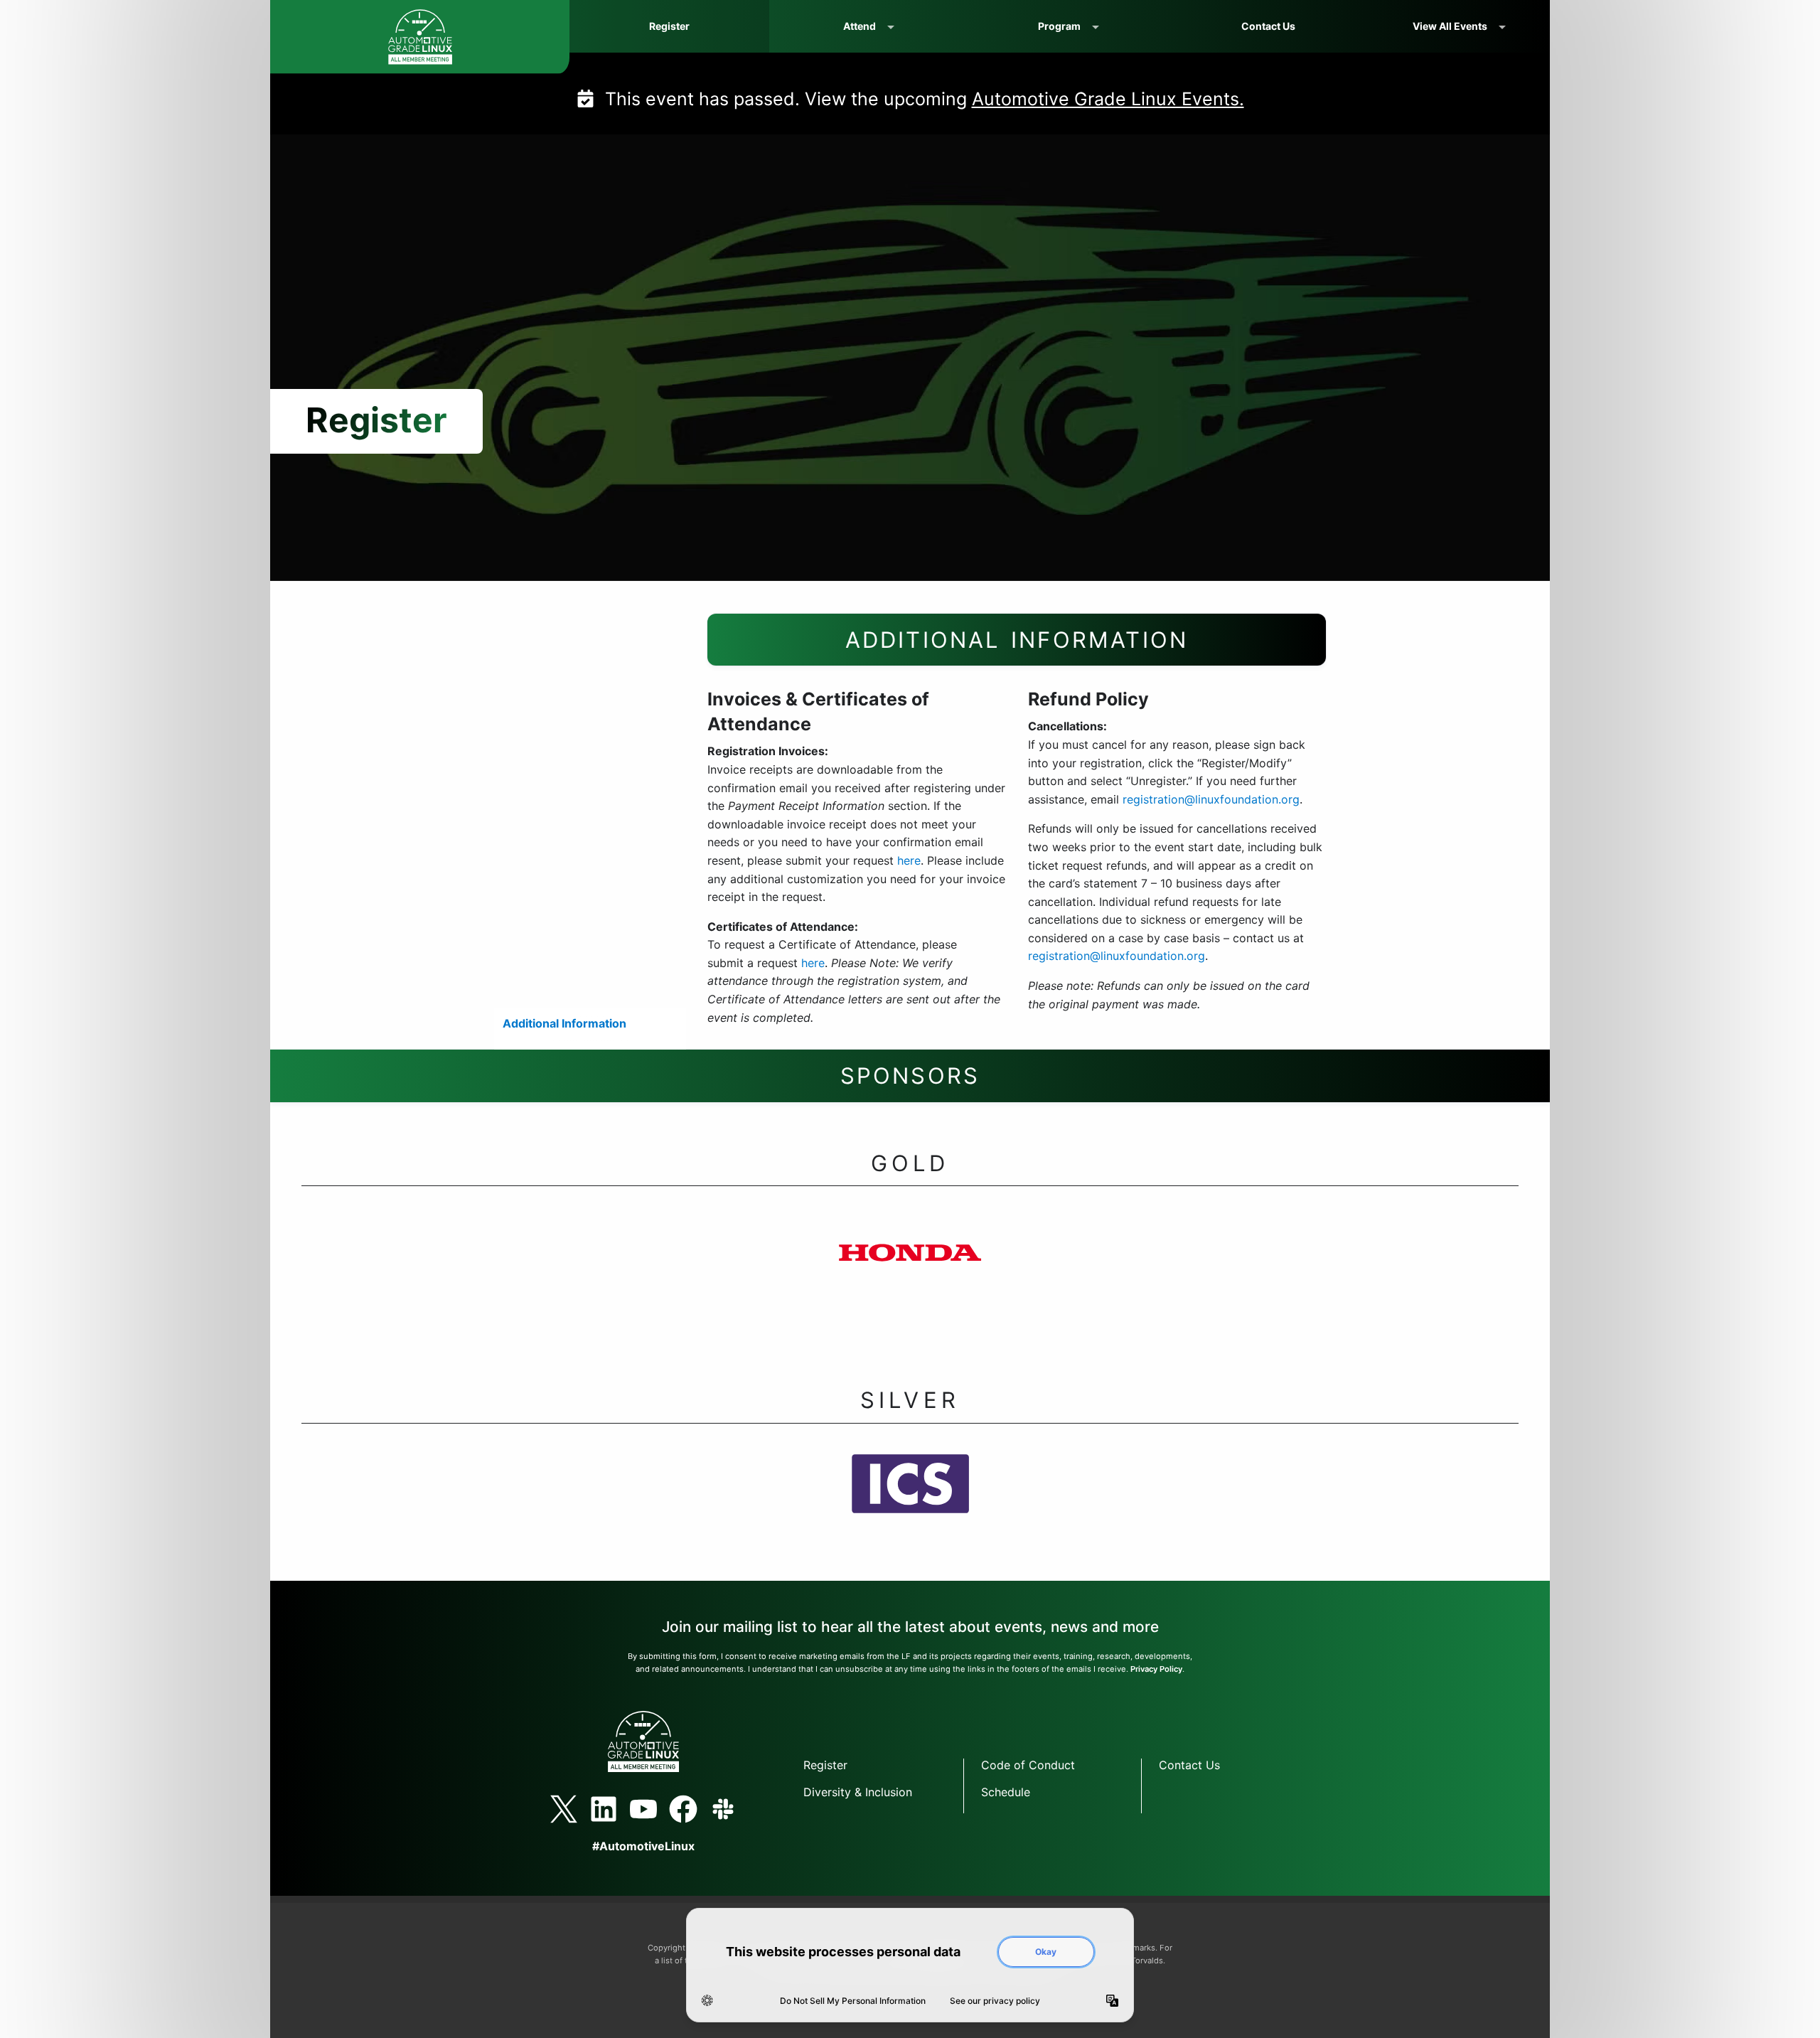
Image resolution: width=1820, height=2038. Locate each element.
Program (1059, 26)
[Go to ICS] (910, 1511)
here (909, 860)
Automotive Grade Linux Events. (1108, 99)
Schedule (1006, 1792)
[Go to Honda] (910, 1280)
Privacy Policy (1156, 1669)
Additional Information (564, 1023)
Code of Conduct (1028, 1765)
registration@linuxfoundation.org (1211, 799)
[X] (564, 1809)
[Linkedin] (604, 1809)
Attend (860, 26)
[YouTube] (643, 1809)
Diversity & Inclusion (858, 1792)
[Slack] (723, 1809)
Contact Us (1268, 26)
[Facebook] (683, 1809)
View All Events (1450, 26)
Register (669, 26)
